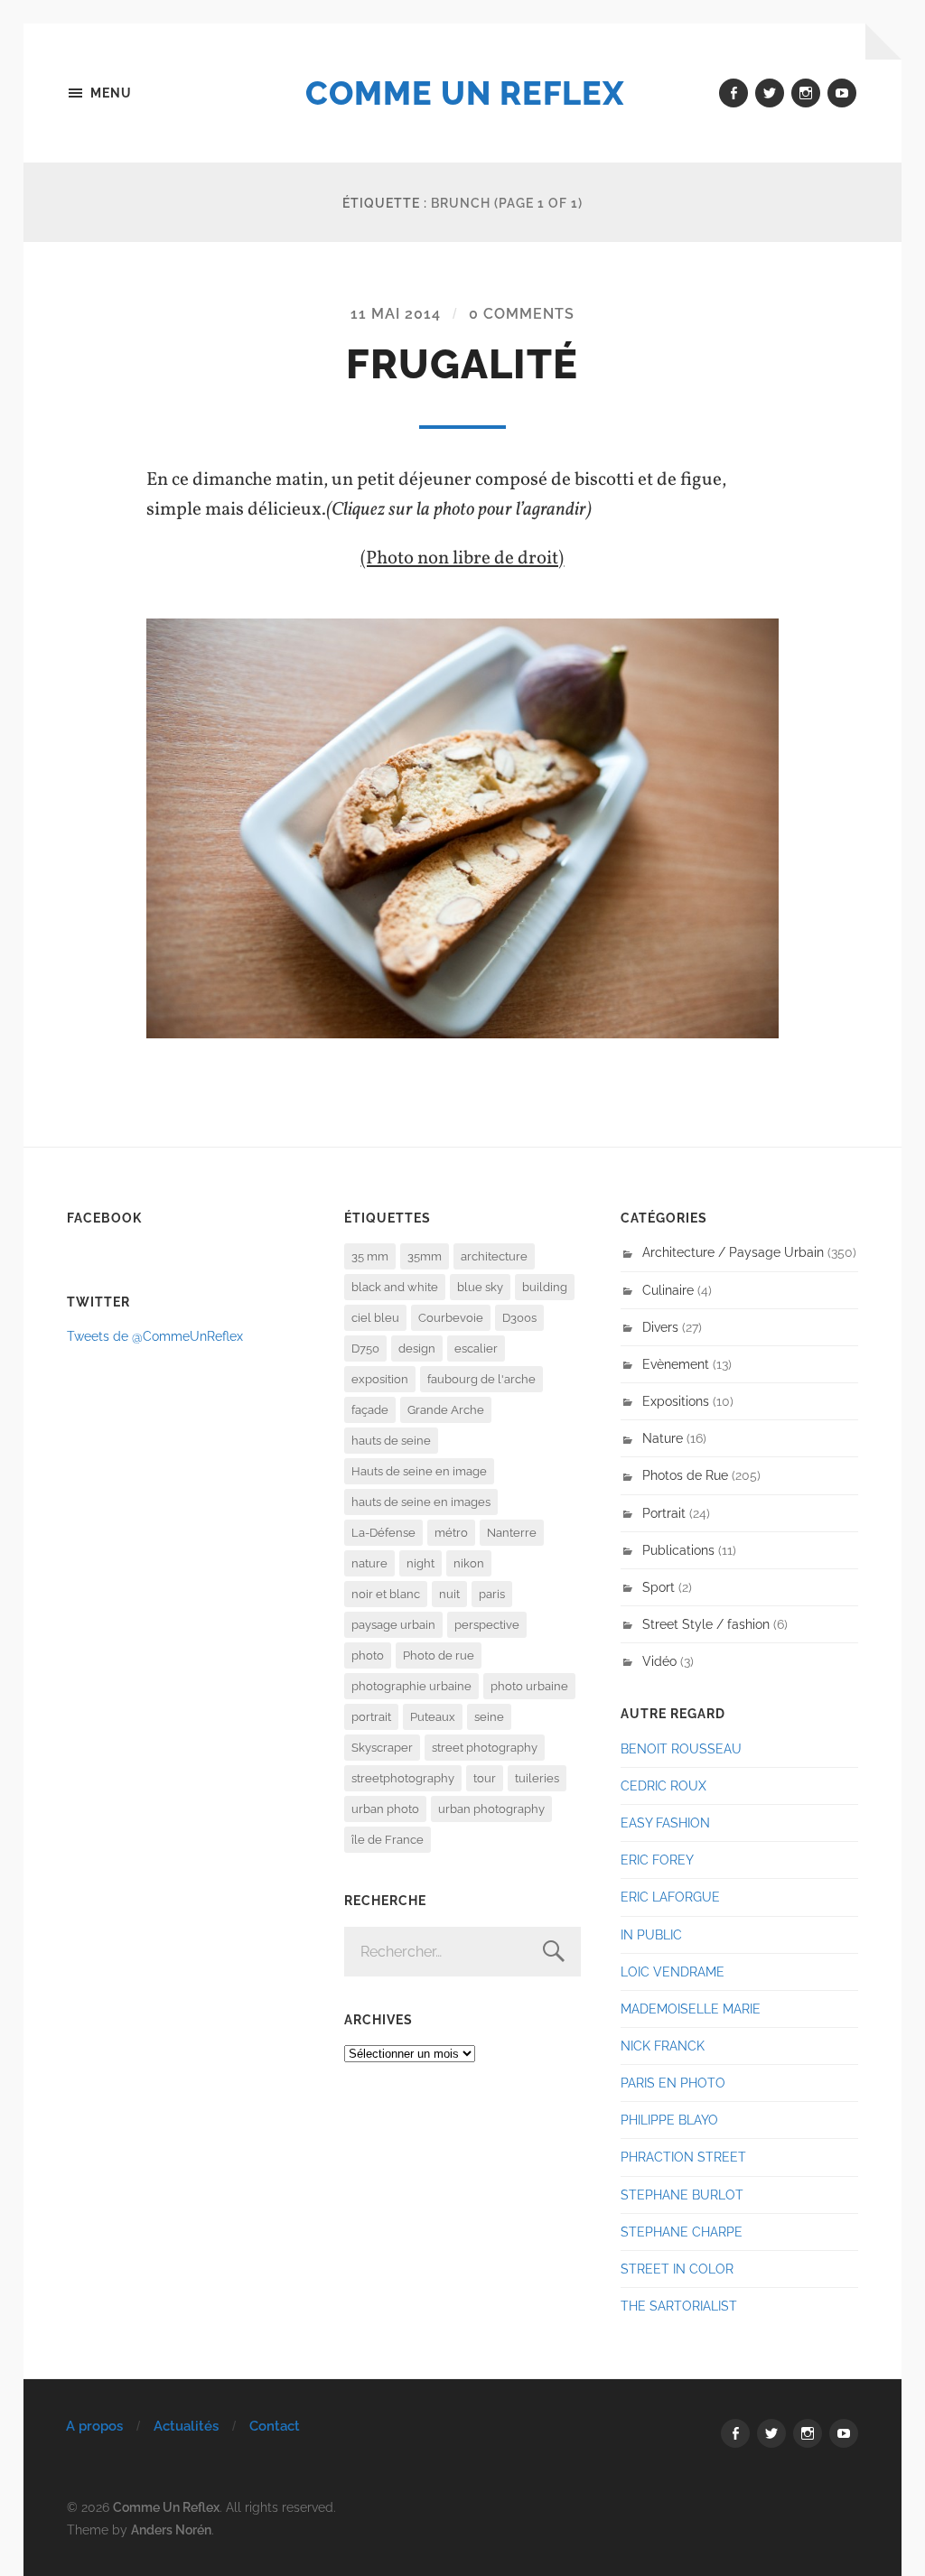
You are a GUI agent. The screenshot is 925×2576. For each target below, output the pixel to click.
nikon (469, 1563)
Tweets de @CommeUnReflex (155, 1336)
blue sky (480, 1287)
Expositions (676, 1401)
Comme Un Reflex (465, 93)
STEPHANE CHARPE (682, 2232)
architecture (494, 1256)
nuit (449, 1594)
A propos (94, 2426)
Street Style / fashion (706, 1624)
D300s (519, 1318)
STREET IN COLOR (677, 2269)
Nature (663, 1438)
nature (369, 1563)
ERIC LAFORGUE (670, 1897)
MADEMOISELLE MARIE (691, 2009)
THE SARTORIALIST (679, 2306)
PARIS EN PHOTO (673, 2083)
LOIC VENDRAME (673, 1972)
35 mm (370, 1256)
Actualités (186, 2426)
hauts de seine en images (421, 1502)
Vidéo (659, 1661)
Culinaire (668, 1290)
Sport (659, 1587)
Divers (660, 1327)
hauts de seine (391, 1441)
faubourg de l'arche (481, 1379)
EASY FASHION (665, 1823)
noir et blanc (386, 1594)
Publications (678, 1550)
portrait (371, 1717)
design (417, 1348)
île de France (388, 1840)
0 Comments (522, 314)
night (420, 1563)
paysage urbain (393, 1625)
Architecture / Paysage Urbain (733, 1252)
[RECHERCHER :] (463, 1952)
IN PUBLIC (651, 1934)
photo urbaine (529, 1686)
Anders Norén (171, 2530)
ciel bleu (375, 1318)
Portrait (664, 1513)
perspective (487, 1625)
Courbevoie (451, 1318)
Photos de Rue (685, 1475)
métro (451, 1533)
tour (485, 1778)
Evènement (676, 1364)
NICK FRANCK (663, 2046)
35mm (425, 1256)
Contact (275, 2426)
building (545, 1287)
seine (489, 1717)
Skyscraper (382, 1748)
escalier (476, 1348)
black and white (395, 1287)
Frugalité (462, 364)
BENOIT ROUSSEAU (681, 1748)
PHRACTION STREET (683, 2157)
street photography (485, 1748)
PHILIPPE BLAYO (669, 2120)
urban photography (491, 1809)
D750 (365, 1348)
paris (492, 1594)
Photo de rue (439, 1655)
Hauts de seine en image (419, 1471)
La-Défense (383, 1533)
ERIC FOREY (657, 1860)
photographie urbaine (411, 1686)
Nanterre (512, 1533)
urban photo (385, 1809)
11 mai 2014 (396, 314)
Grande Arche (446, 1410)
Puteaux (433, 1717)
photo (368, 1655)
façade (370, 1410)
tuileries (537, 1778)
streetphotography (403, 1778)
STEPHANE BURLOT (682, 2195)
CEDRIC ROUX (663, 1786)
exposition (380, 1379)
